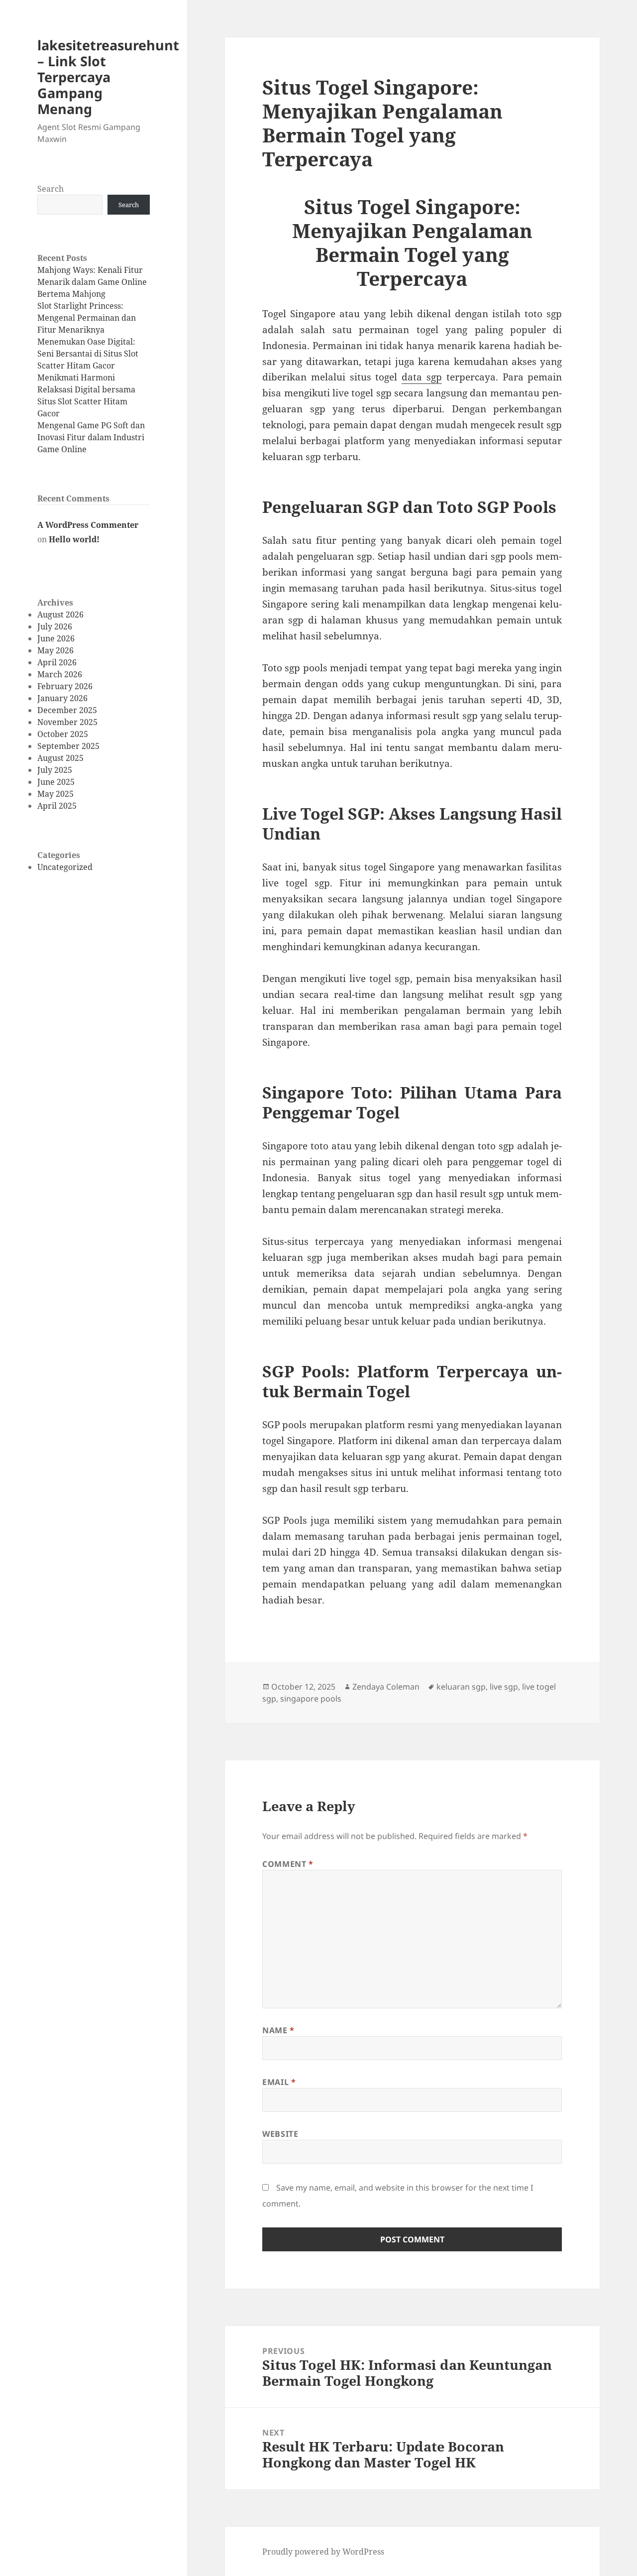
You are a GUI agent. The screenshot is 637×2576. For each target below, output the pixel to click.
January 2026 (62, 698)
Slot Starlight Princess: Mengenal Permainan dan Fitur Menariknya (87, 318)
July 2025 (55, 770)
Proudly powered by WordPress (323, 2552)
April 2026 (57, 662)
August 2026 (60, 614)
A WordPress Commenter (88, 525)
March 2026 (60, 674)
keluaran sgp (461, 1687)
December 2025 (67, 710)
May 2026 (55, 650)
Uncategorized (65, 867)
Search (51, 189)
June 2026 (56, 638)
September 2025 (68, 746)
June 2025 (56, 782)
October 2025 (63, 734)
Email (279, 2082)
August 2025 (60, 758)
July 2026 (55, 626)
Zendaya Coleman (386, 1687)
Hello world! (74, 539)
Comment (288, 1864)
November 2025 (67, 722)
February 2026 (65, 686)
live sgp (504, 1687)
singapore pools (311, 1699)
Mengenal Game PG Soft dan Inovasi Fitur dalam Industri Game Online (91, 437)
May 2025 (55, 794)
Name (278, 2030)
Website (280, 2134)
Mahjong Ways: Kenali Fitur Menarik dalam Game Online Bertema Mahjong (92, 282)
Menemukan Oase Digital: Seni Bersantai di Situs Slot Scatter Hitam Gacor (88, 354)
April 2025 (57, 806)
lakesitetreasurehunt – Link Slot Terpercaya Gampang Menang (108, 77)
